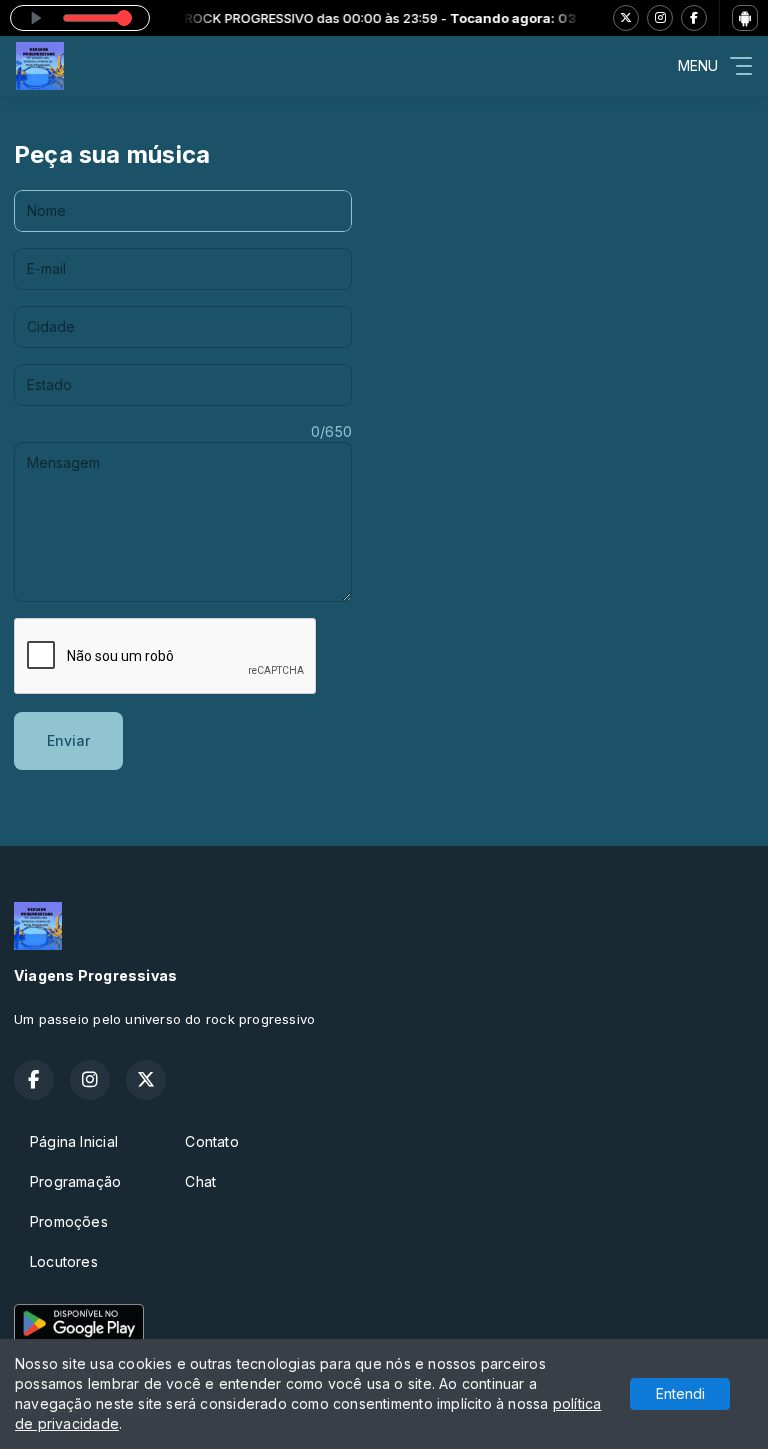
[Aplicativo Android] (745, 18)
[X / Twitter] (626, 18)
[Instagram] (660, 18)
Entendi (680, 1393)
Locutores (64, 1261)
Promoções (69, 1221)
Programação (75, 1181)
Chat (200, 1181)
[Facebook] (694, 18)
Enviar (68, 740)
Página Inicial (74, 1141)
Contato (211, 1141)
